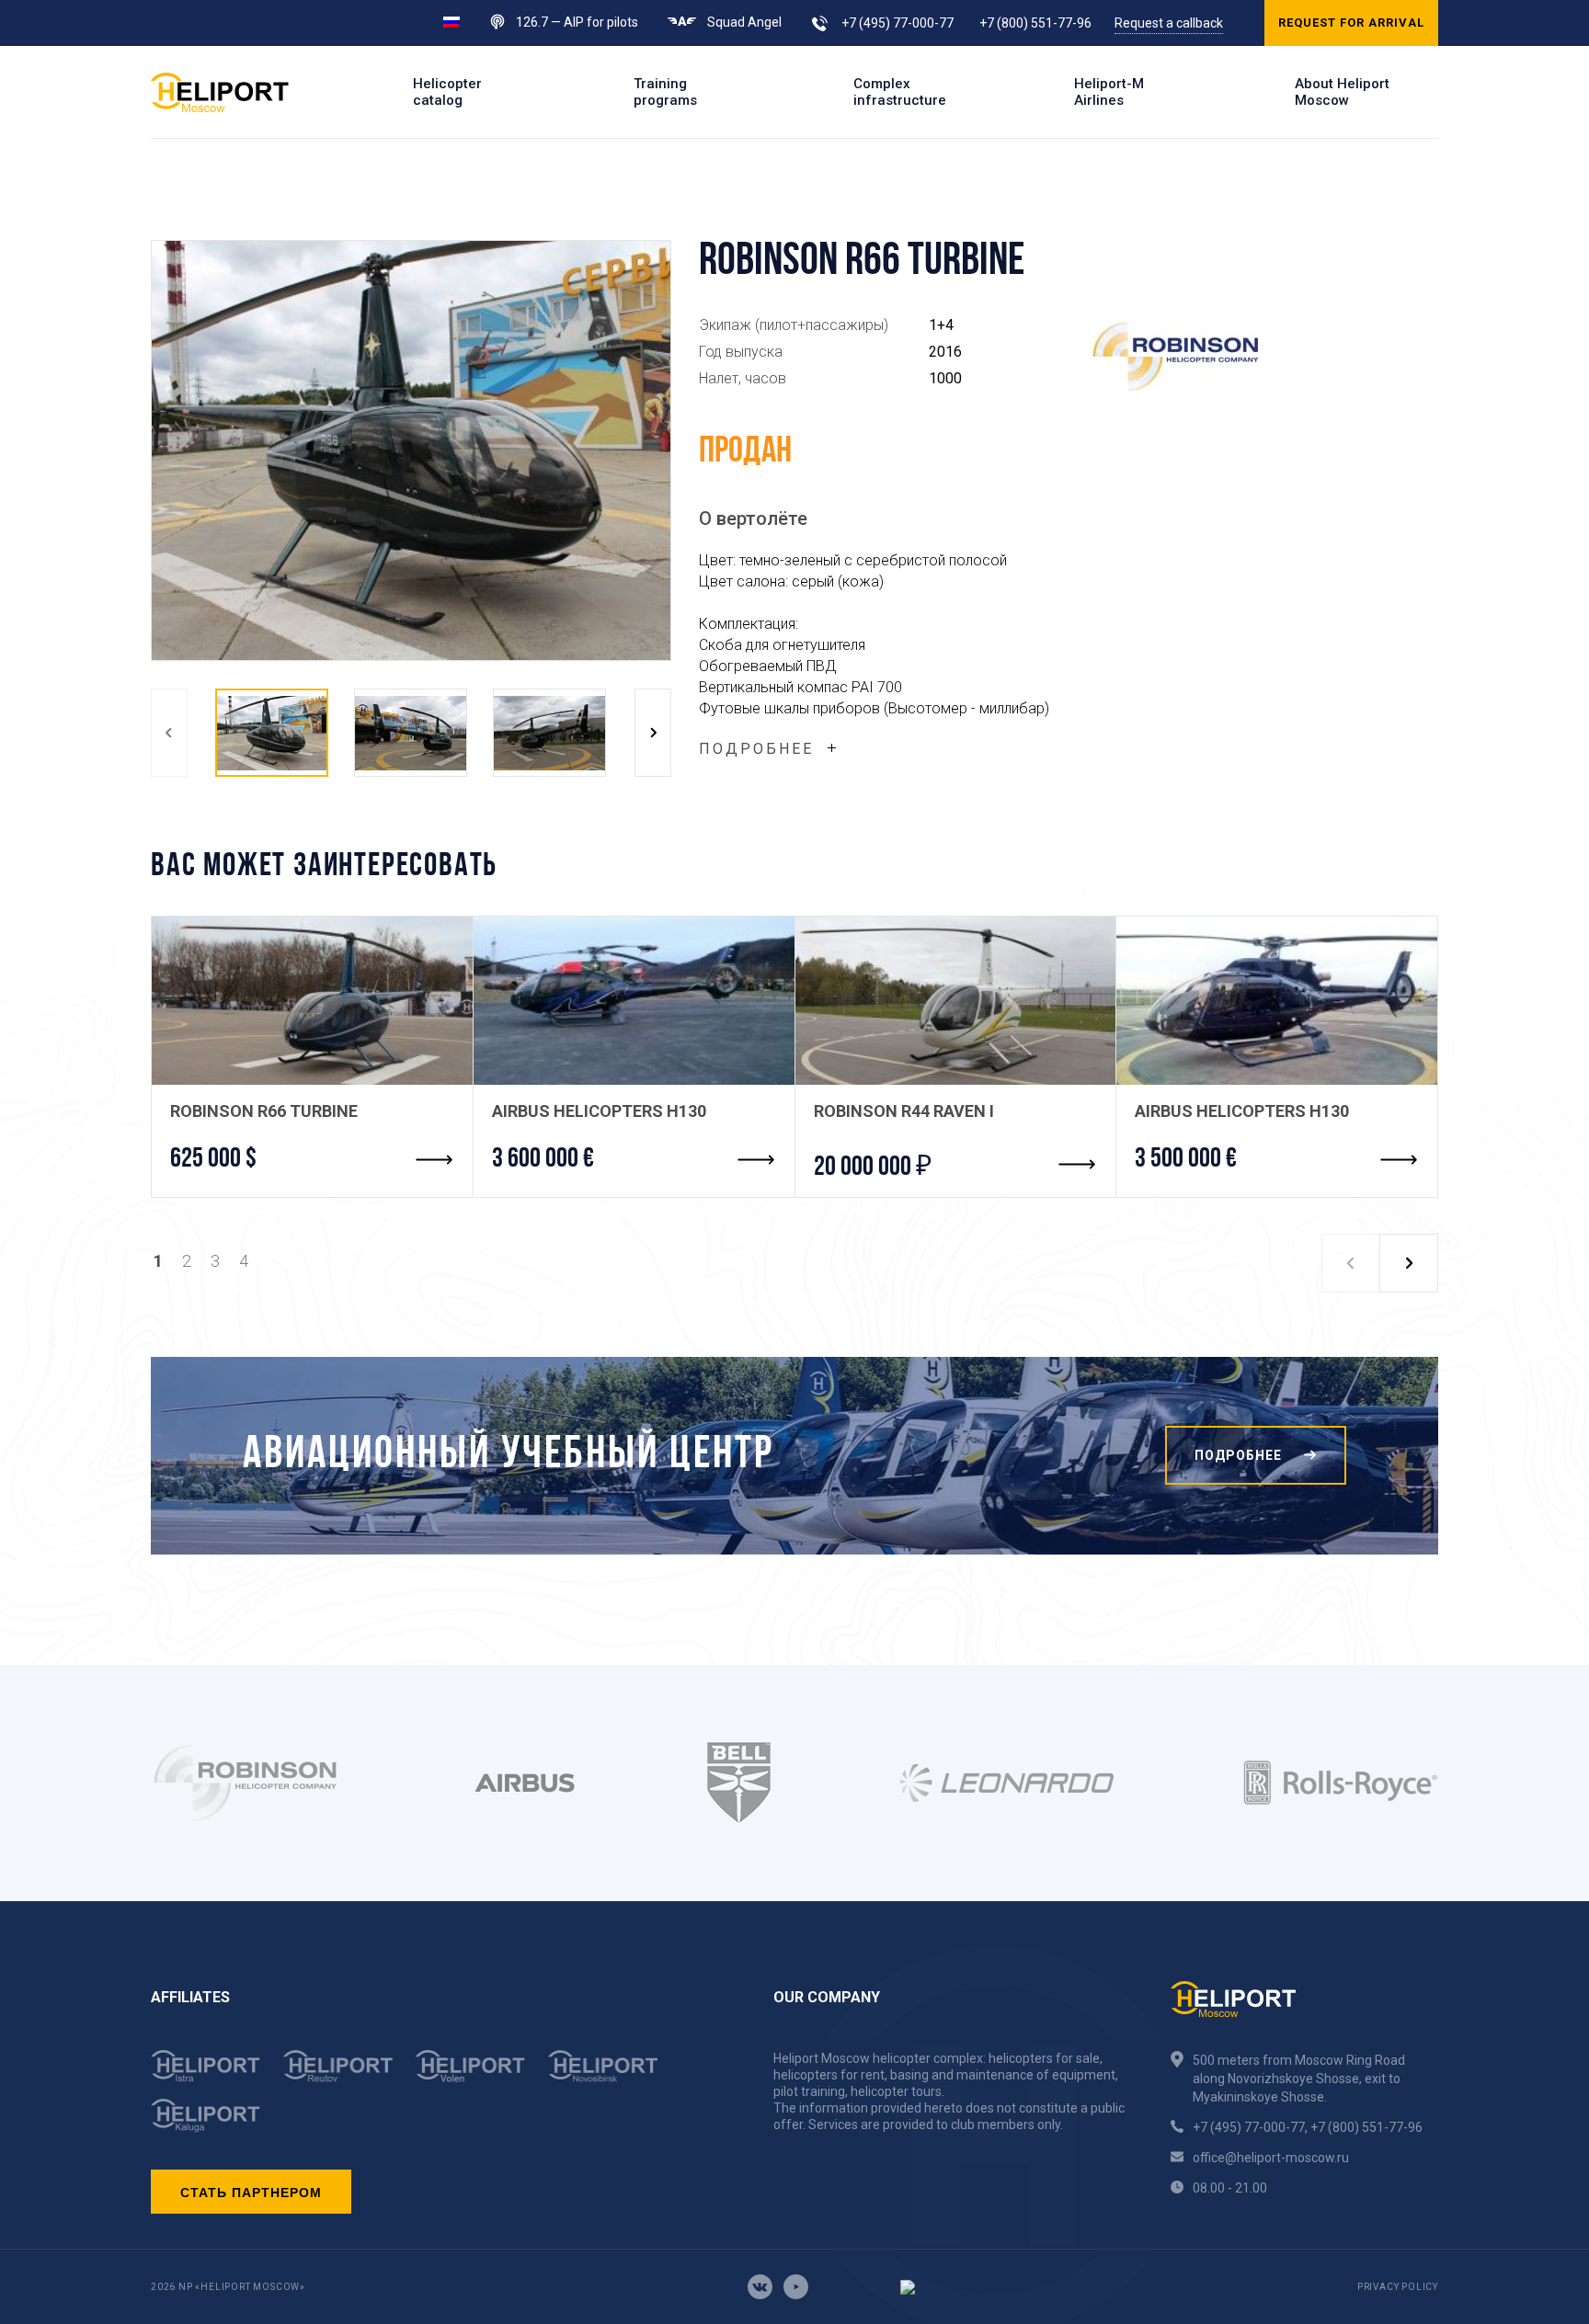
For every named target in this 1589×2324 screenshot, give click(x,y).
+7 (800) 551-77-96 (1035, 23)
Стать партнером (251, 2192)
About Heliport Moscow (1342, 92)
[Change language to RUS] (452, 21)
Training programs (665, 92)
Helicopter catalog (447, 92)
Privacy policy (1398, 2287)
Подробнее (756, 749)
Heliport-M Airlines (1109, 92)
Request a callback (1169, 23)
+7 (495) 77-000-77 (897, 23)
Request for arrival (1351, 23)
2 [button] (187, 1261)
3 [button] (215, 1261)
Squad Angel (744, 22)
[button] (169, 733)
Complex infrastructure (900, 92)
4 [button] (244, 1261)
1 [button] (158, 1261)
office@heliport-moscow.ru (1271, 2158)
